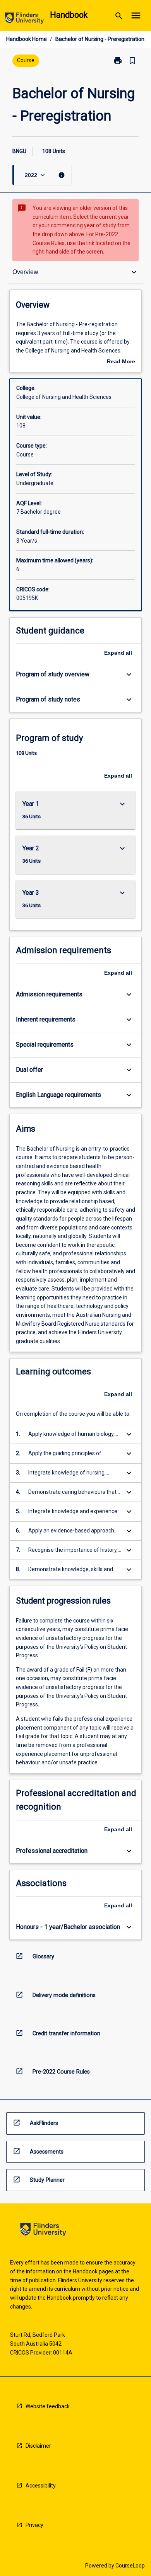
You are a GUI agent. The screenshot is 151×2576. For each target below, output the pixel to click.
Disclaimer (38, 2446)
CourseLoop (130, 2566)
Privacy (34, 2525)
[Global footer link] (43, 2231)
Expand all (118, 653)
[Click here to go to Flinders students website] (24, 20)
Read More (121, 362)
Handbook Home (27, 39)
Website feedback (48, 2406)
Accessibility (41, 2486)
